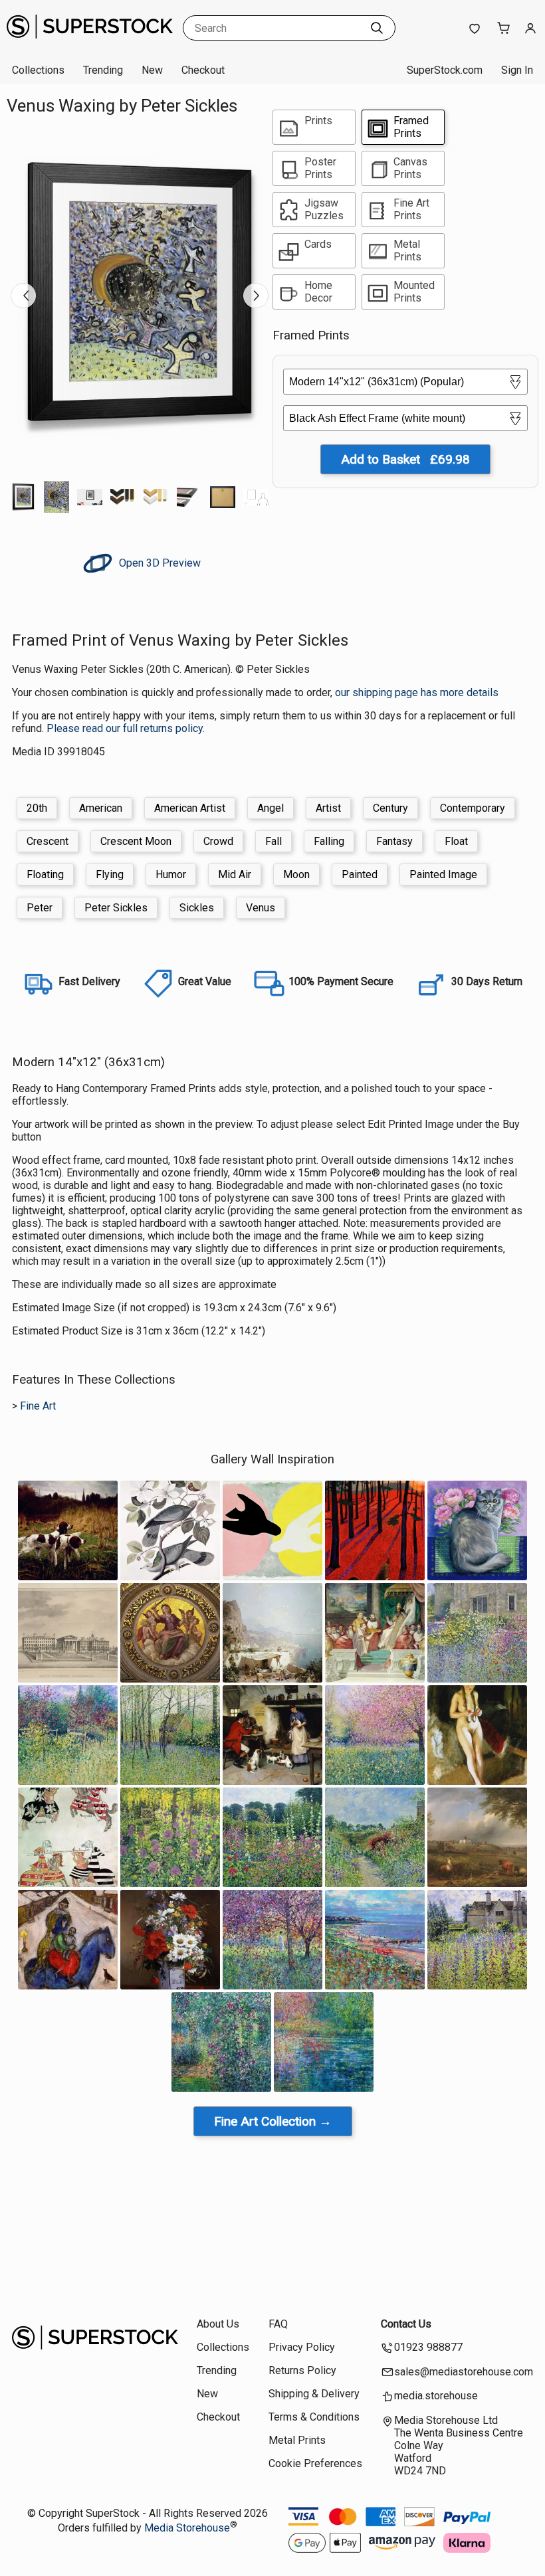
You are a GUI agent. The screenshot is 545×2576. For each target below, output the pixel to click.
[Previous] (23, 296)
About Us (218, 2324)
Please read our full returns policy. (126, 728)
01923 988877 (428, 2347)
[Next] (256, 296)
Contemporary (473, 808)
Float (456, 841)
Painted (360, 874)
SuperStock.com (445, 70)
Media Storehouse (187, 2528)
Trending (103, 70)
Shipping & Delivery (314, 2394)
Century (390, 808)
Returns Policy (302, 2370)
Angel (271, 808)
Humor (171, 874)
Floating (45, 874)
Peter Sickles (116, 908)
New (152, 70)
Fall (273, 841)
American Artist (190, 808)
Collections (38, 70)
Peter (40, 908)
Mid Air (235, 874)
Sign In (517, 70)
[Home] (90, 43)
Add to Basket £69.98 (405, 459)
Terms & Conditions (314, 2417)
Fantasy (394, 841)
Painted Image (443, 874)
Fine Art (38, 1406)
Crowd (218, 841)
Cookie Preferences (315, 2463)
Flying (110, 874)
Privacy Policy (302, 2347)
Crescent (48, 841)
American (101, 808)
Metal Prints (297, 2440)
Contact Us (406, 2324)
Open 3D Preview (159, 563)
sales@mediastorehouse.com (464, 2372)
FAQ (278, 2324)
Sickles (197, 908)
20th (37, 808)
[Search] (377, 28)
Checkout (203, 70)
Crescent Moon (136, 841)
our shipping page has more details (417, 692)
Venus (261, 908)
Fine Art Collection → (273, 2121)
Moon (296, 874)
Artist (328, 808)
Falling (329, 841)
